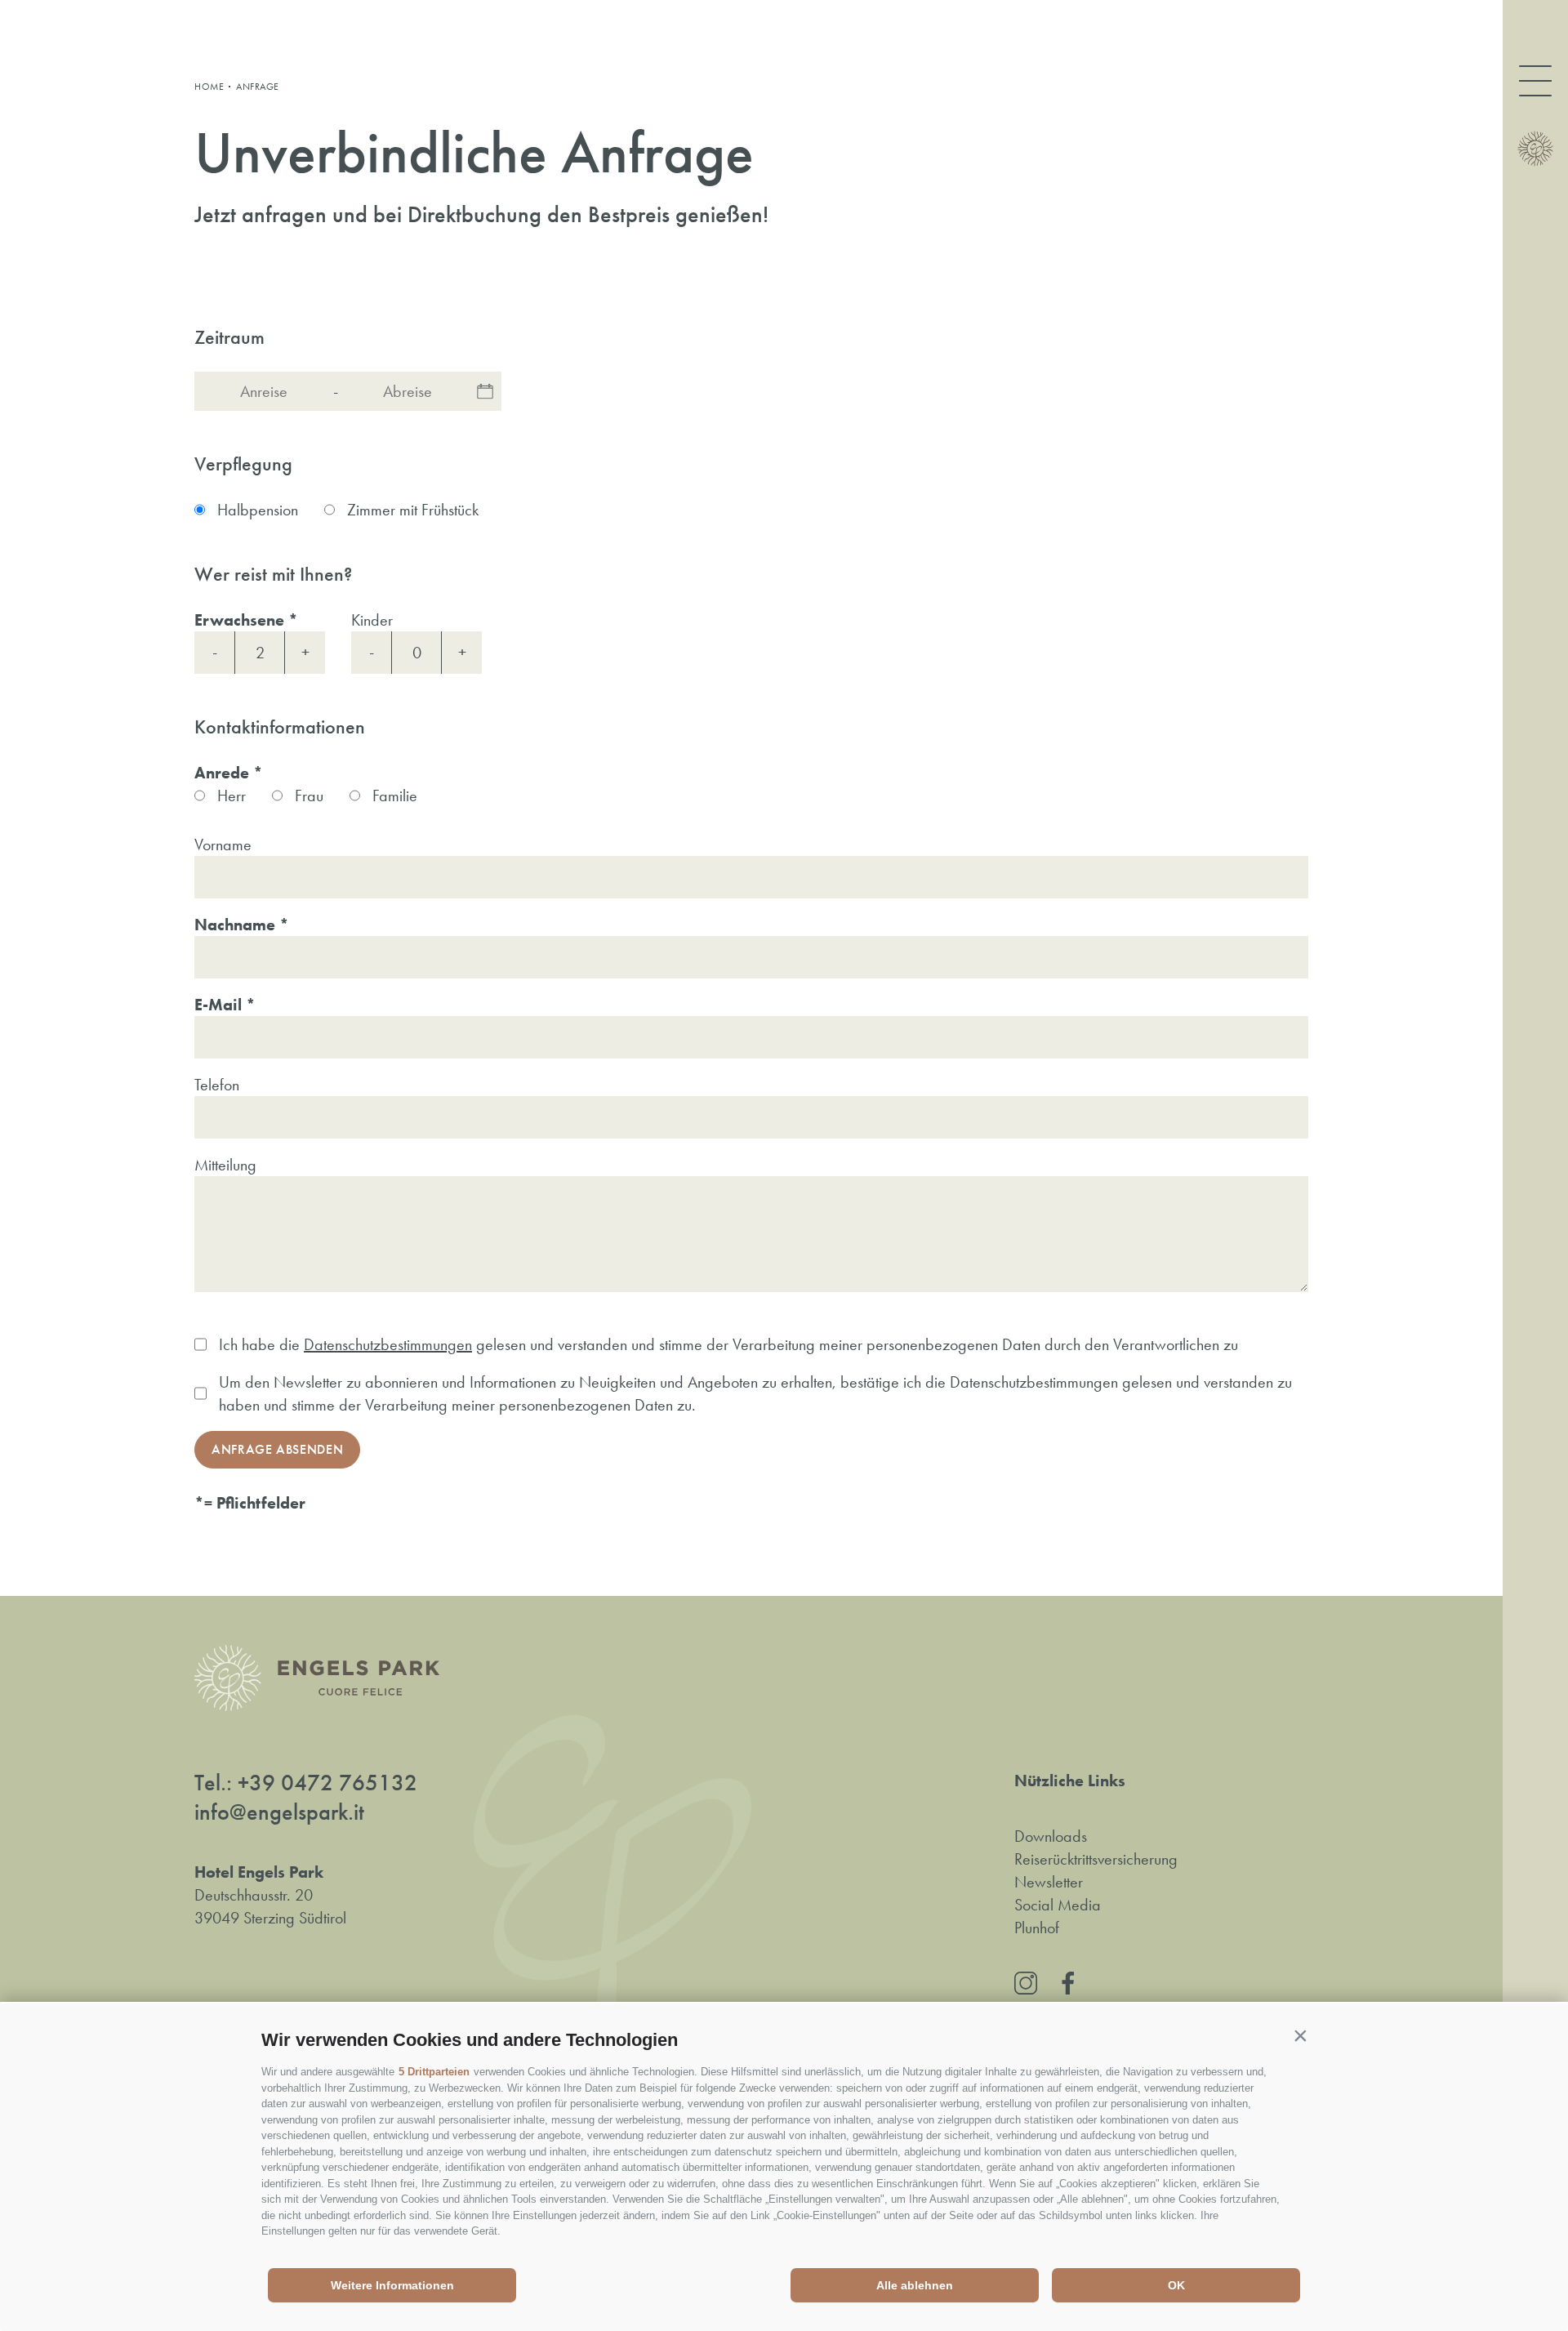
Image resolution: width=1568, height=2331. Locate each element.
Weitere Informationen (392, 2285)
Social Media (1058, 1905)
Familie (395, 796)
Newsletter (1049, 1882)
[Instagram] (1026, 1983)
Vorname (223, 845)
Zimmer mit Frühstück (413, 510)
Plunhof (1037, 1928)
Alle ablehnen (915, 2285)
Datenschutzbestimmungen (388, 1344)
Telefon (217, 1085)
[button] (1300, 2036)
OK (1176, 2285)
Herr (232, 796)
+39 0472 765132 (327, 1783)
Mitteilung (225, 1165)
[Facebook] (1068, 1983)
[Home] (1535, 149)
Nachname (235, 925)
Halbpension (258, 510)
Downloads (1051, 1836)
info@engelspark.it (279, 1812)
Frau (309, 796)
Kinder (372, 620)
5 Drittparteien (434, 2072)
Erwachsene (239, 620)
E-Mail (218, 1005)
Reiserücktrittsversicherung (1096, 1859)
